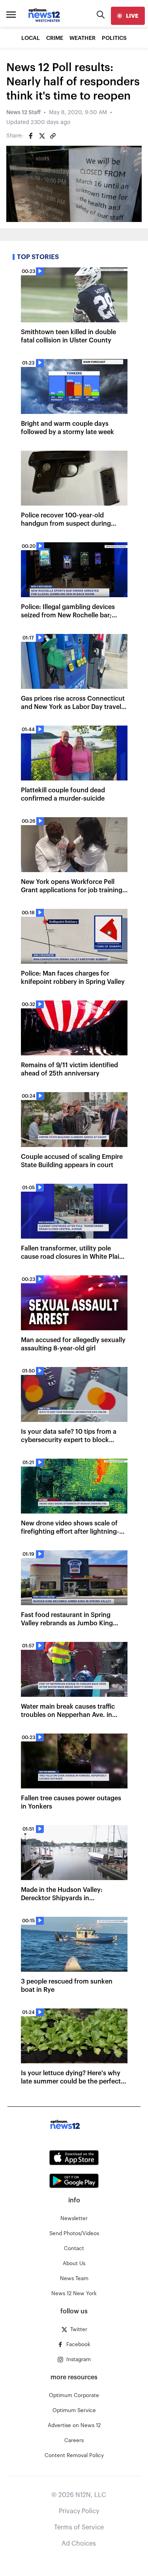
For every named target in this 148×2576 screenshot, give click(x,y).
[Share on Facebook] (31, 136)
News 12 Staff (23, 113)
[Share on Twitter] (42, 136)
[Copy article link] (53, 136)
